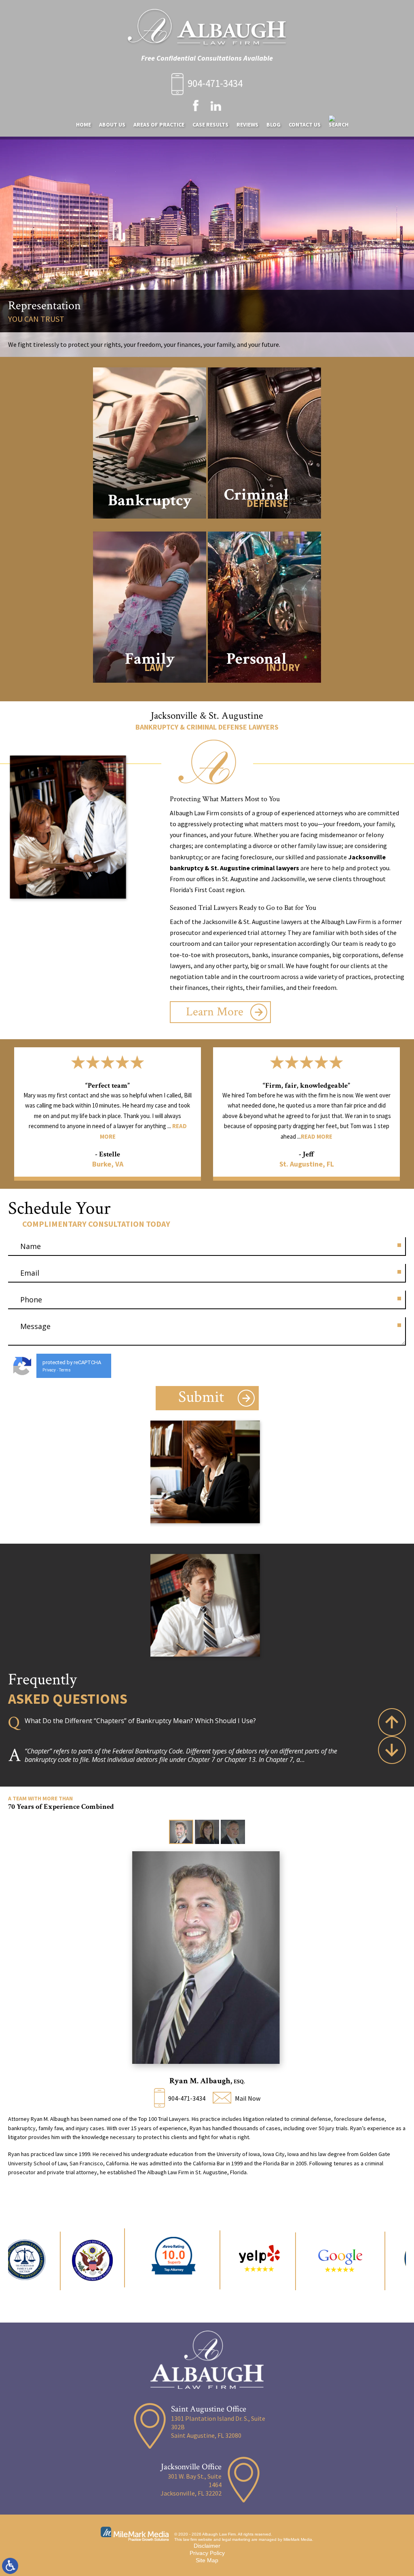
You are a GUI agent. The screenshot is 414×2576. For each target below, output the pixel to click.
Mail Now (248, 2098)
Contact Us (305, 124)
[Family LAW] (150, 689)
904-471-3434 (215, 83)
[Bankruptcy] (150, 524)
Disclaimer (207, 2546)
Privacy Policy (207, 2553)
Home (83, 124)
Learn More (215, 1012)
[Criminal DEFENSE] (264, 524)
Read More (118, 1136)
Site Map (207, 2560)
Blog (274, 124)
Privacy (49, 1370)
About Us (112, 124)
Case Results (210, 124)
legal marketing (236, 2539)
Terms (65, 1370)
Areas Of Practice (159, 124)
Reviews (247, 124)
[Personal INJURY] (264, 689)
